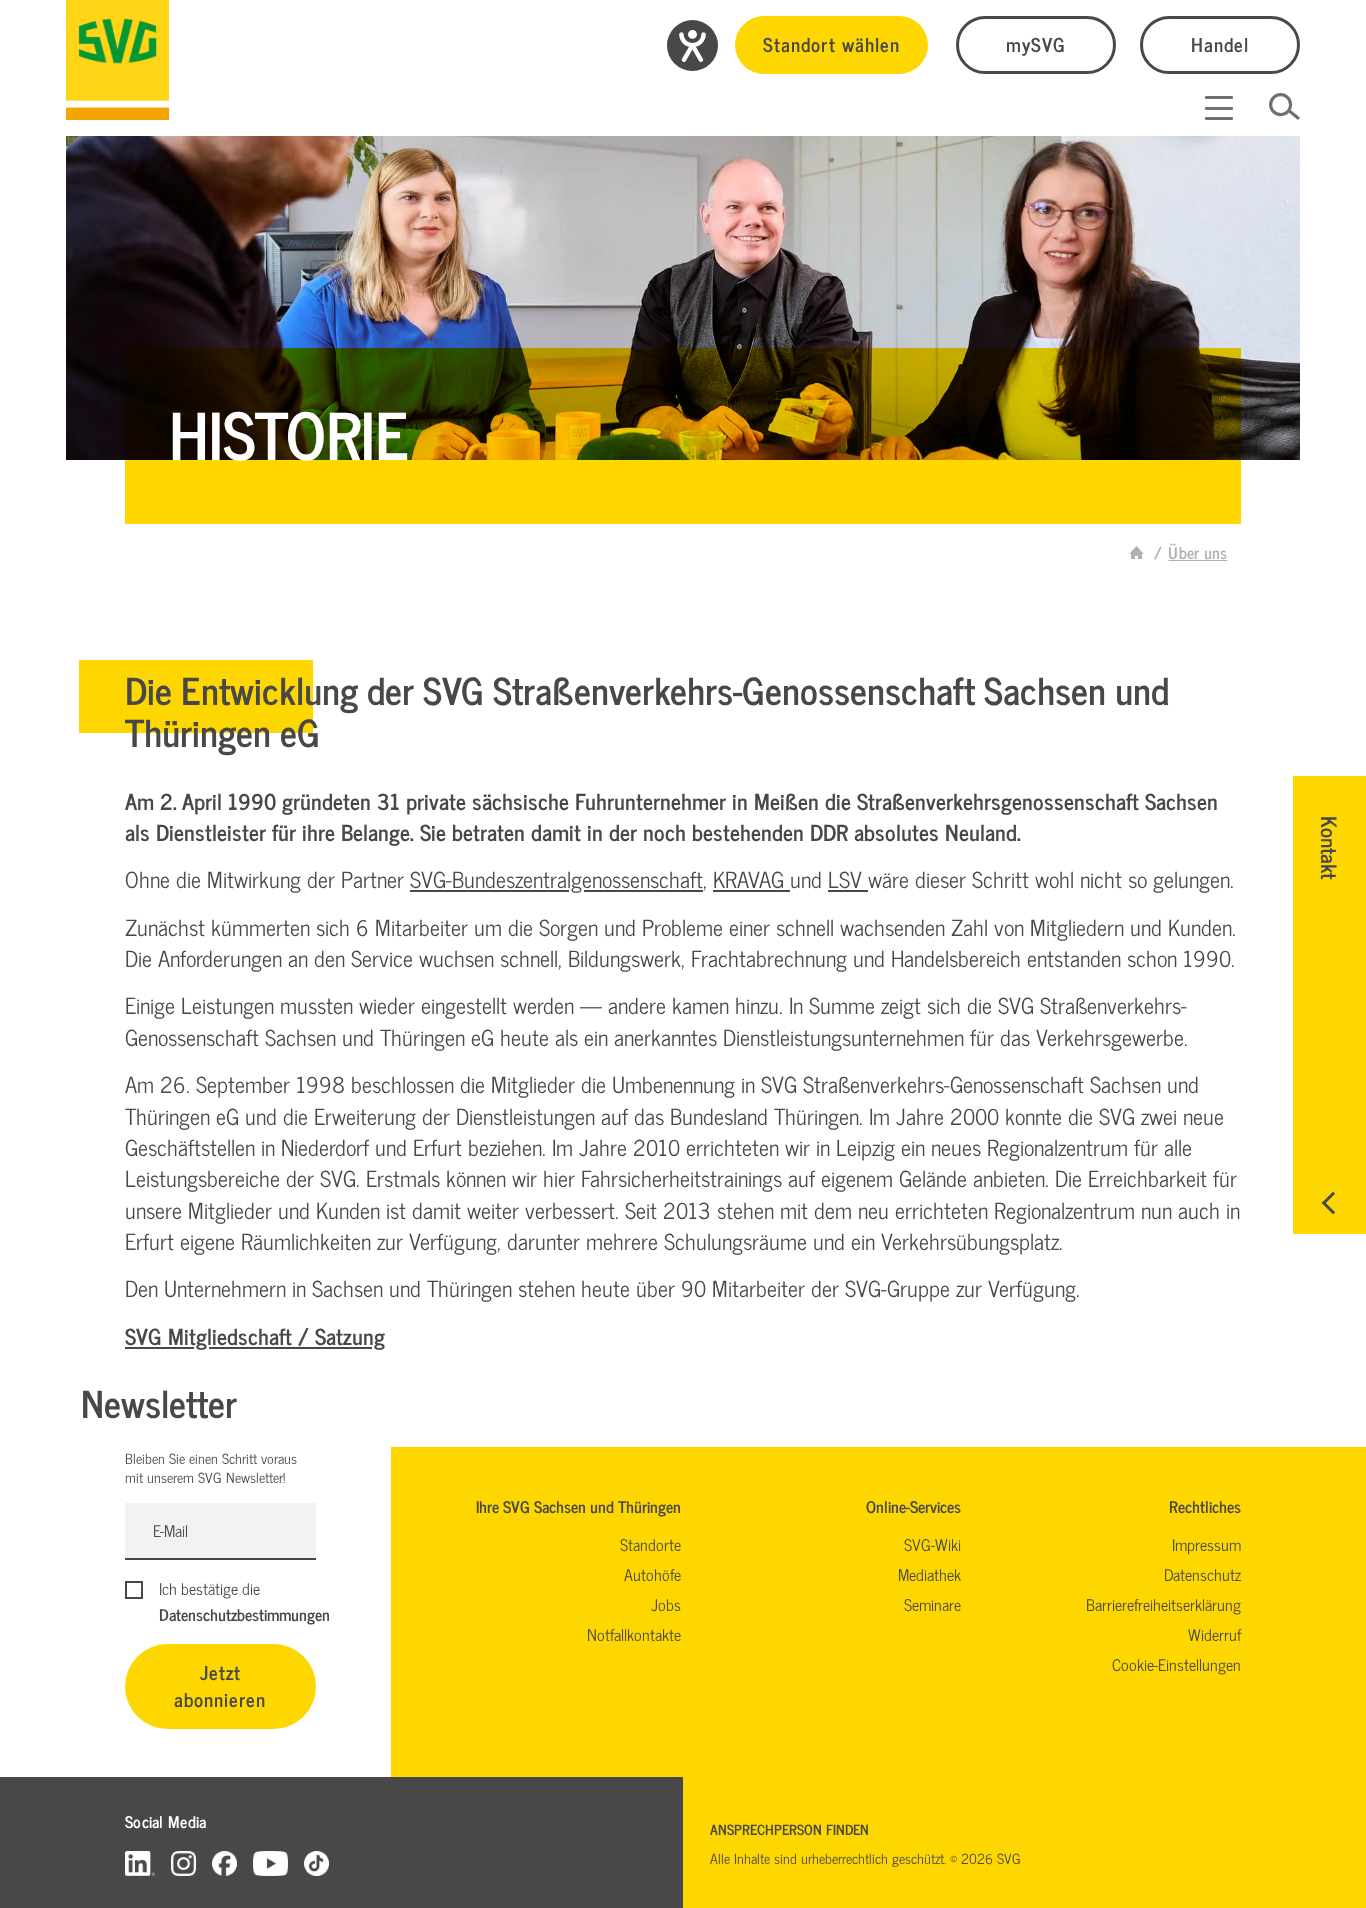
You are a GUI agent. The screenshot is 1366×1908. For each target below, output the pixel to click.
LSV (848, 878)
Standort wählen (831, 43)
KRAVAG (751, 878)
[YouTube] (271, 1862)
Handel (1220, 43)
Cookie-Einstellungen (1176, 1664)
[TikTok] (316, 1862)
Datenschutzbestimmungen (244, 1614)
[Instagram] (183, 1862)
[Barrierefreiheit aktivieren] (692, 45)
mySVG (1036, 43)
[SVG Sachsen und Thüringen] (117, 60)
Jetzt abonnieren (220, 1685)
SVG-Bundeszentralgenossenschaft (556, 878)
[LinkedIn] (140, 1862)
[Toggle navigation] (1219, 108)
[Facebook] (224, 1862)
